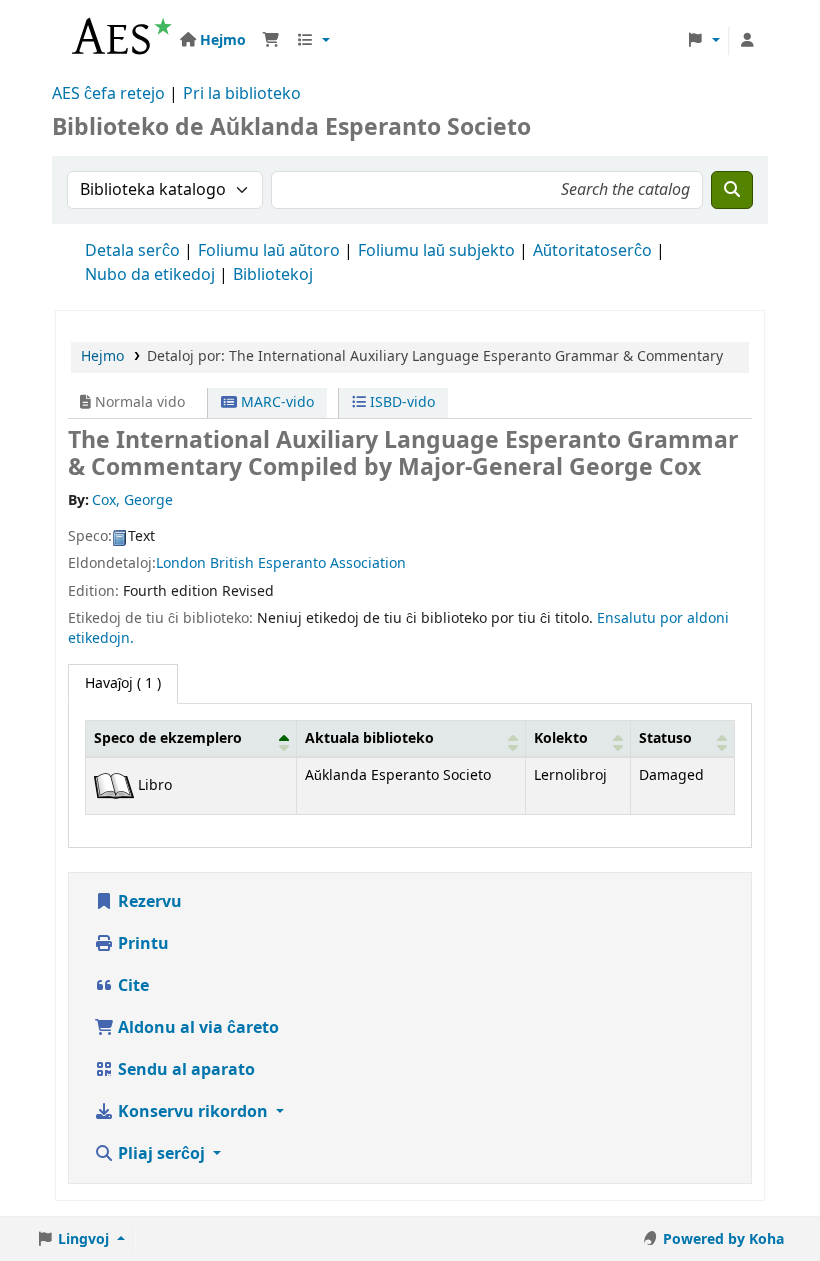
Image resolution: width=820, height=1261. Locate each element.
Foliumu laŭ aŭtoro (269, 251)
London (181, 563)
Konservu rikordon (193, 1112)
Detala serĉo (132, 251)
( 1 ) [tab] (123, 683)
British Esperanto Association (308, 563)
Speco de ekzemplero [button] (168, 738)
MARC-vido (275, 402)
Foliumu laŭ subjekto (436, 251)
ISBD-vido (400, 402)
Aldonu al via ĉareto (196, 1028)
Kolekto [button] (561, 738)
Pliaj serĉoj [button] (161, 1154)
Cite (131, 986)
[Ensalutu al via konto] (747, 41)
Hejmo (102, 356)
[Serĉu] (732, 190)
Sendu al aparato (184, 1070)
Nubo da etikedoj (150, 275)
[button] (271, 41)
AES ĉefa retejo (108, 94)
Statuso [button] (665, 738)
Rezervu (148, 902)
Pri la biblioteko (242, 94)
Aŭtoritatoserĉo (592, 251)
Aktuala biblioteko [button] (369, 738)
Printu (141, 944)
